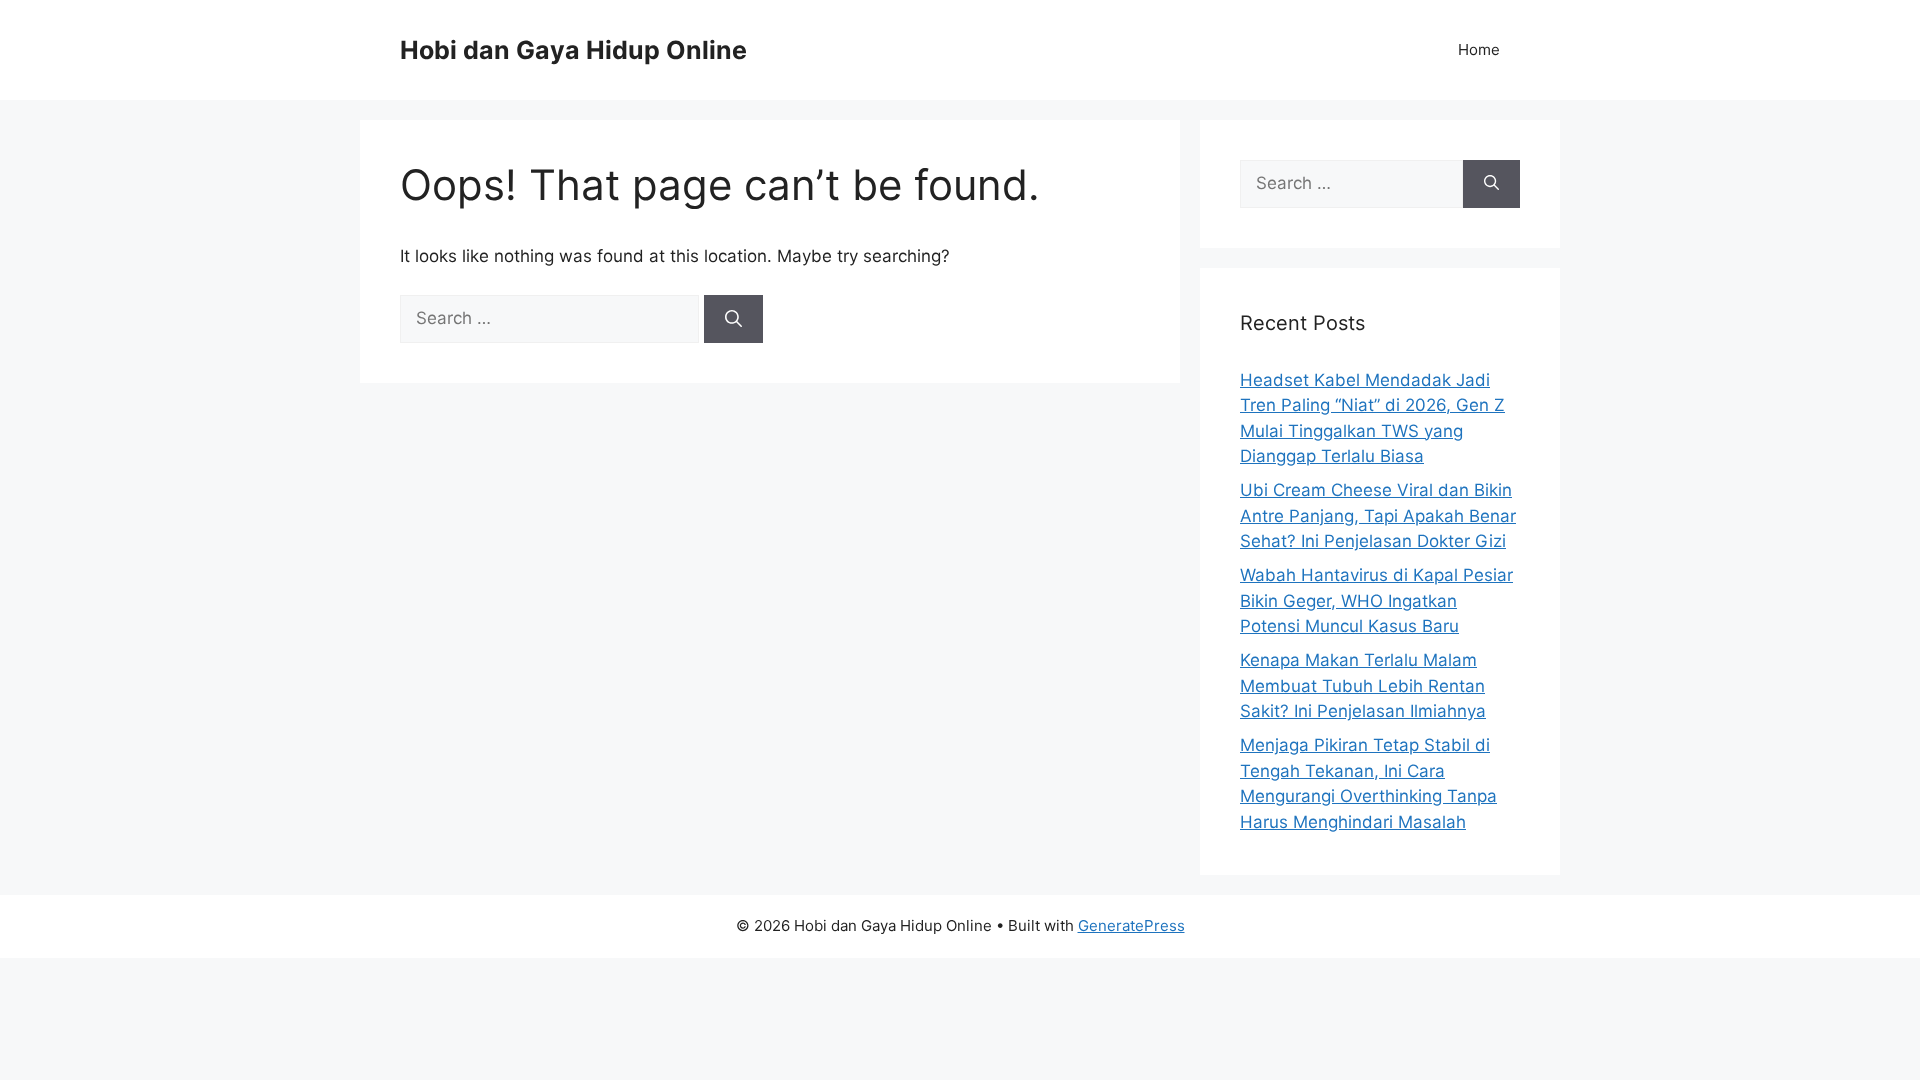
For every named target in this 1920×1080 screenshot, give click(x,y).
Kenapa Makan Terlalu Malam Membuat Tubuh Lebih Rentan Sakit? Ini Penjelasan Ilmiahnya (1363, 685)
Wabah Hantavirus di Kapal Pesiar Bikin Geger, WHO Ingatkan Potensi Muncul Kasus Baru (1376, 600)
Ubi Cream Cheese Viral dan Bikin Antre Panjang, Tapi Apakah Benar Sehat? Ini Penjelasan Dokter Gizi (1378, 515)
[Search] (733, 319)
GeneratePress (1131, 925)
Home (1479, 49)
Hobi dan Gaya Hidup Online (573, 50)
